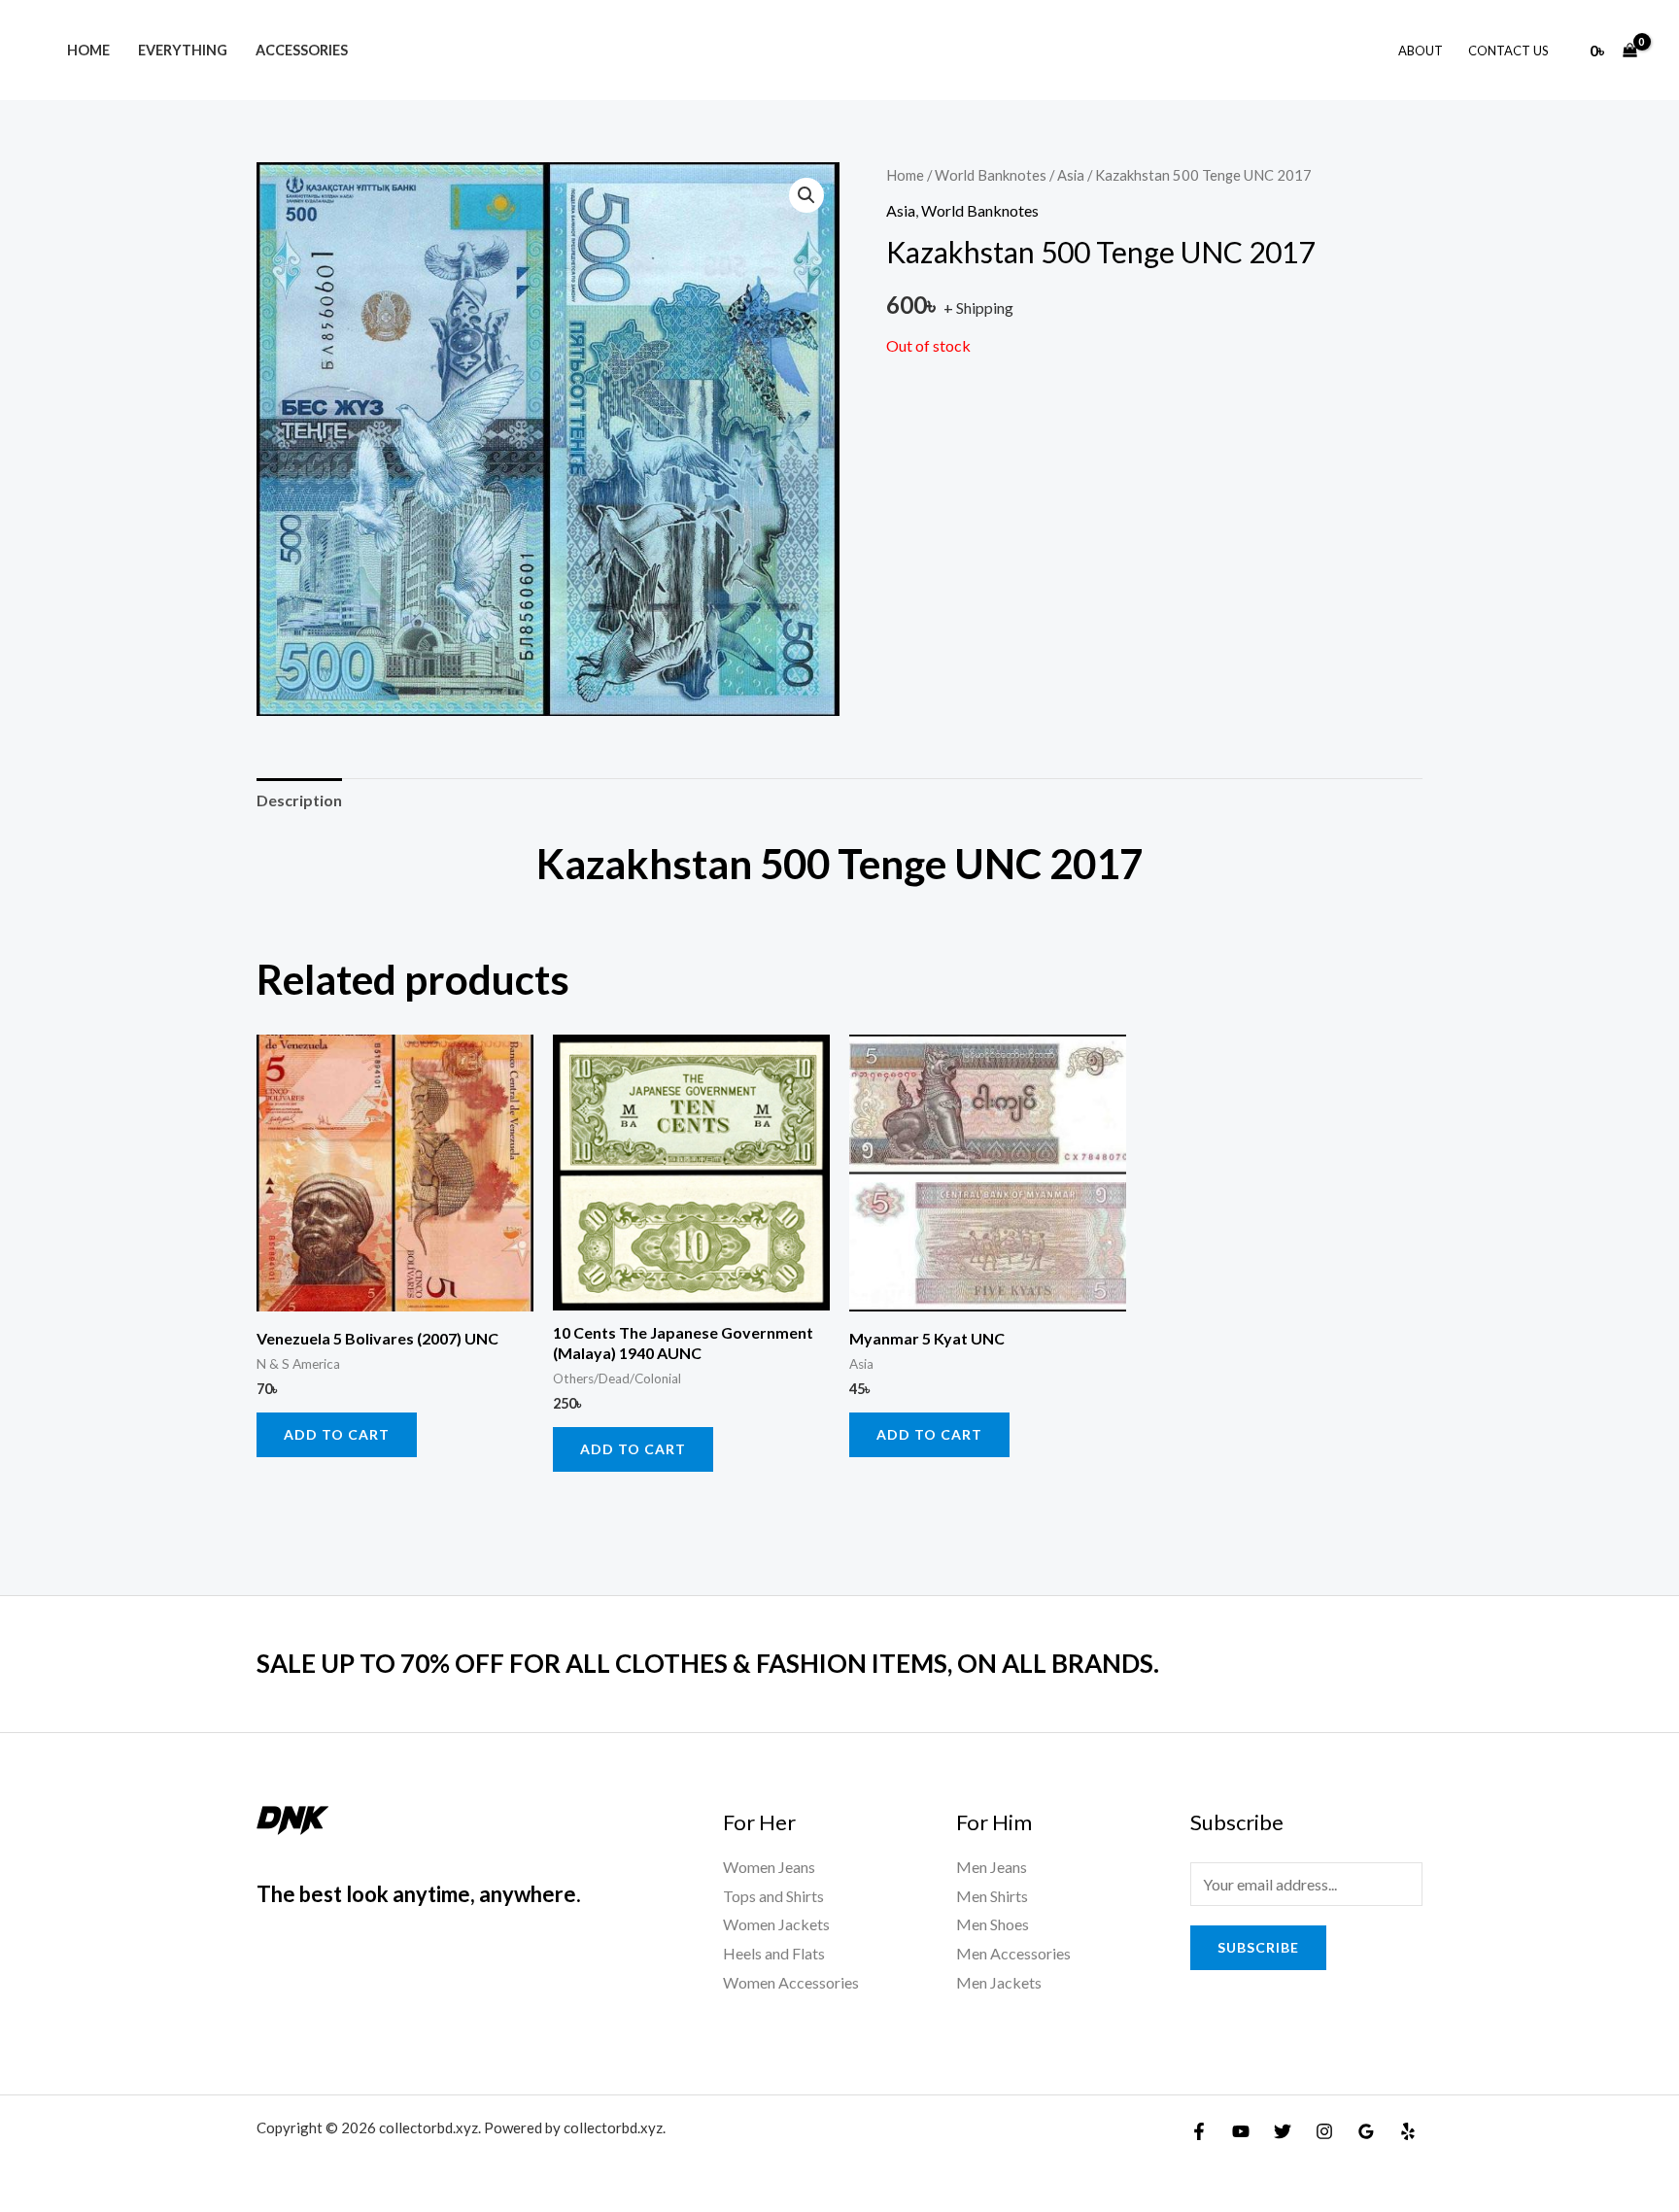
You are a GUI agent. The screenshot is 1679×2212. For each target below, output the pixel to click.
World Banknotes (991, 175)
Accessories (302, 50)
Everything (183, 50)
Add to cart (337, 1434)
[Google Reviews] (1366, 2131)
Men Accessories (1013, 1953)
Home (88, 50)
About (1421, 51)
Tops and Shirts (773, 1896)
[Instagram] (1324, 2131)
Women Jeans (769, 1867)
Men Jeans (992, 1867)
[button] (806, 195)
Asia (1071, 175)
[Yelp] (1408, 2131)
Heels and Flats (774, 1953)
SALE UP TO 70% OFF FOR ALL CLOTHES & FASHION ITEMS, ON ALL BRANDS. (708, 1663)
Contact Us (1508, 51)
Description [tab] (299, 800)
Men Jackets (999, 1982)
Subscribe (1258, 1947)
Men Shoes (993, 1924)
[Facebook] (1199, 2131)
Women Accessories (791, 1982)
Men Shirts (992, 1896)
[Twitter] (1283, 2131)
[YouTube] (1241, 2131)
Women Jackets (776, 1924)
